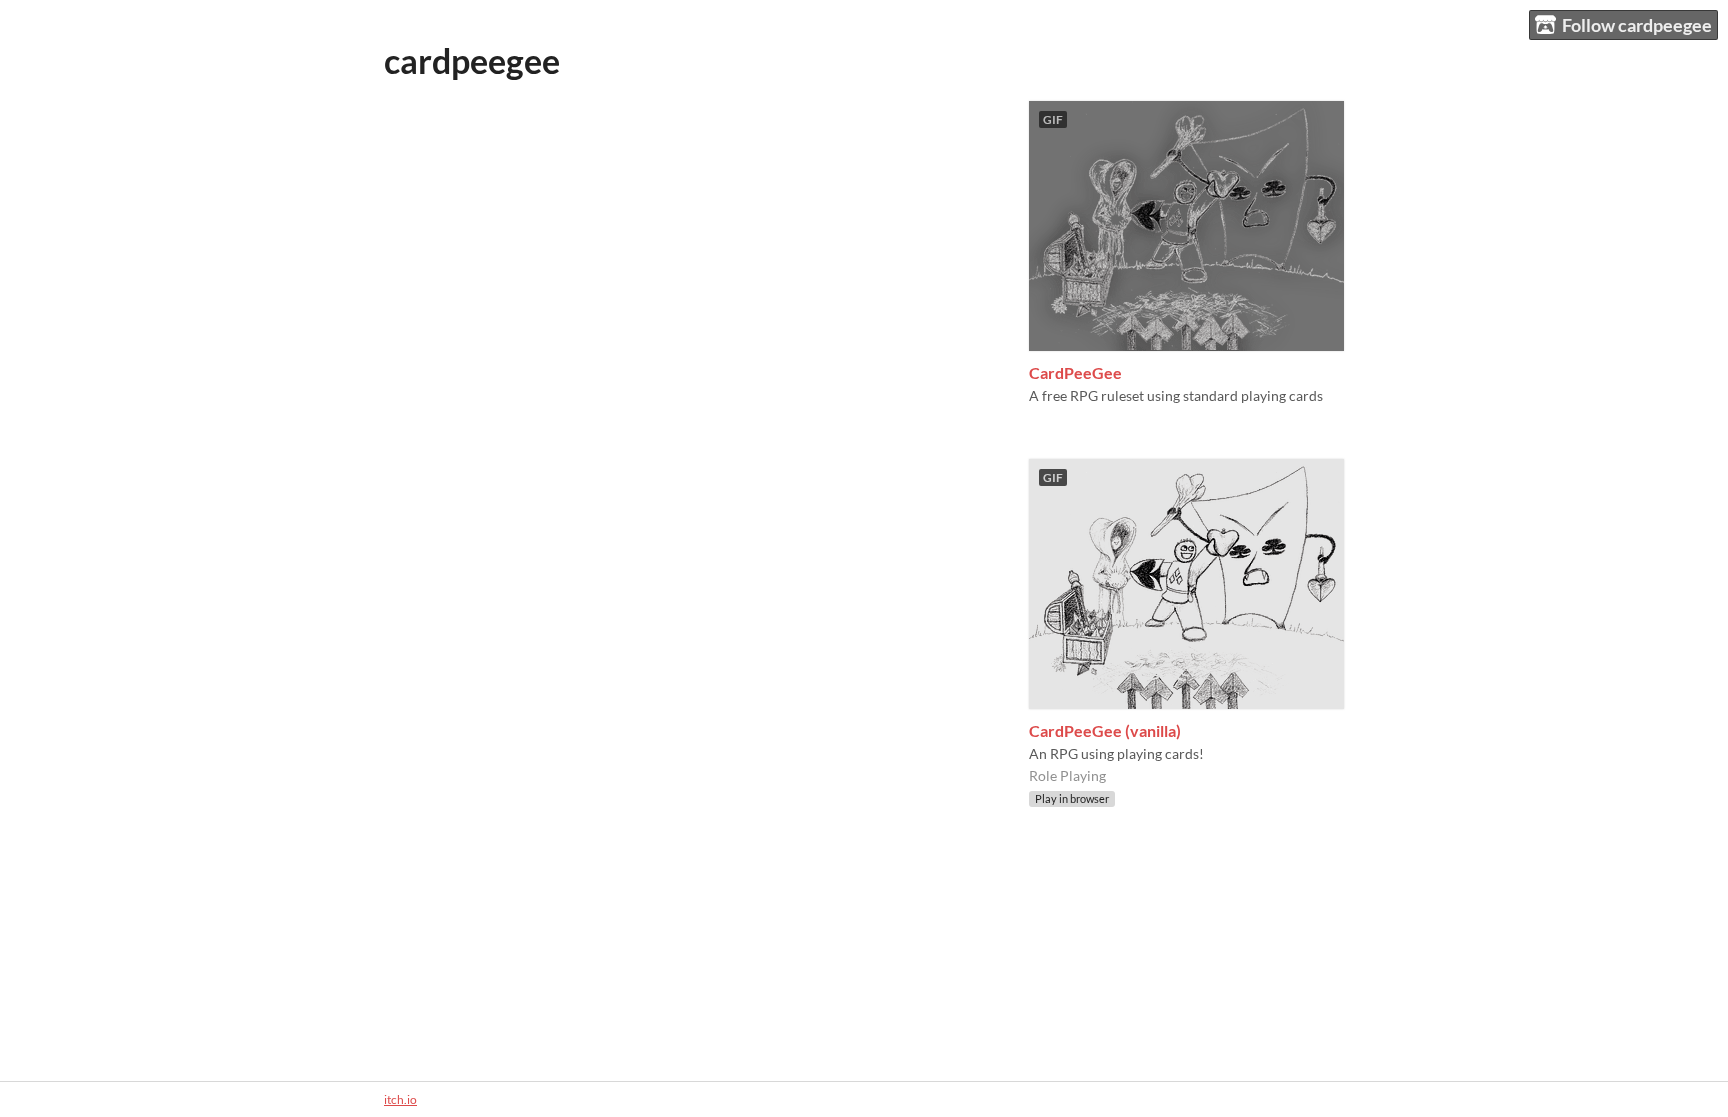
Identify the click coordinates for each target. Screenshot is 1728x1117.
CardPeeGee (1075, 372)
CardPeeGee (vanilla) (1105, 730)
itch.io (400, 1099)
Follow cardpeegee (1637, 25)
